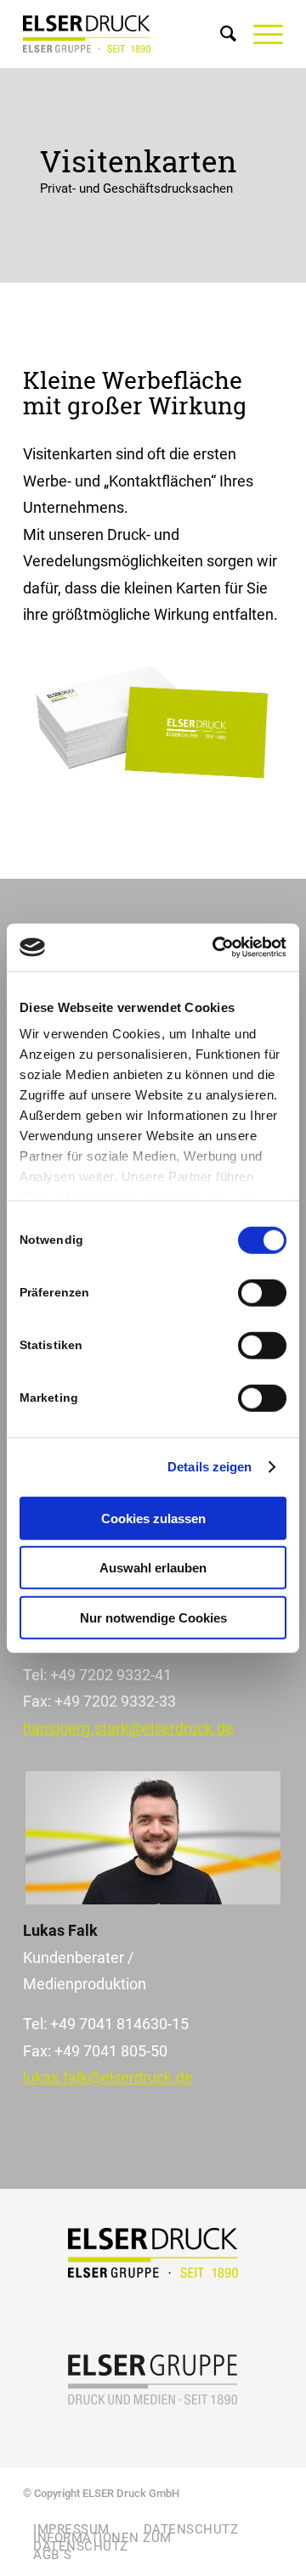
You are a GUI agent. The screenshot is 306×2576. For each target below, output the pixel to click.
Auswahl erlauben (153, 1568)
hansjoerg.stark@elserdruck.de (128, 1728)
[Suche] (220, 34)
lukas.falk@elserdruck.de (108, 2077)
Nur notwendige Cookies (153, 1617)
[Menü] (260, 34)
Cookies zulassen (153, 1518)
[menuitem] (220, 34)
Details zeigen (210, 1467)
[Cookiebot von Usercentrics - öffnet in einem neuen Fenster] (216, 948)
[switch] (262, 1292)
